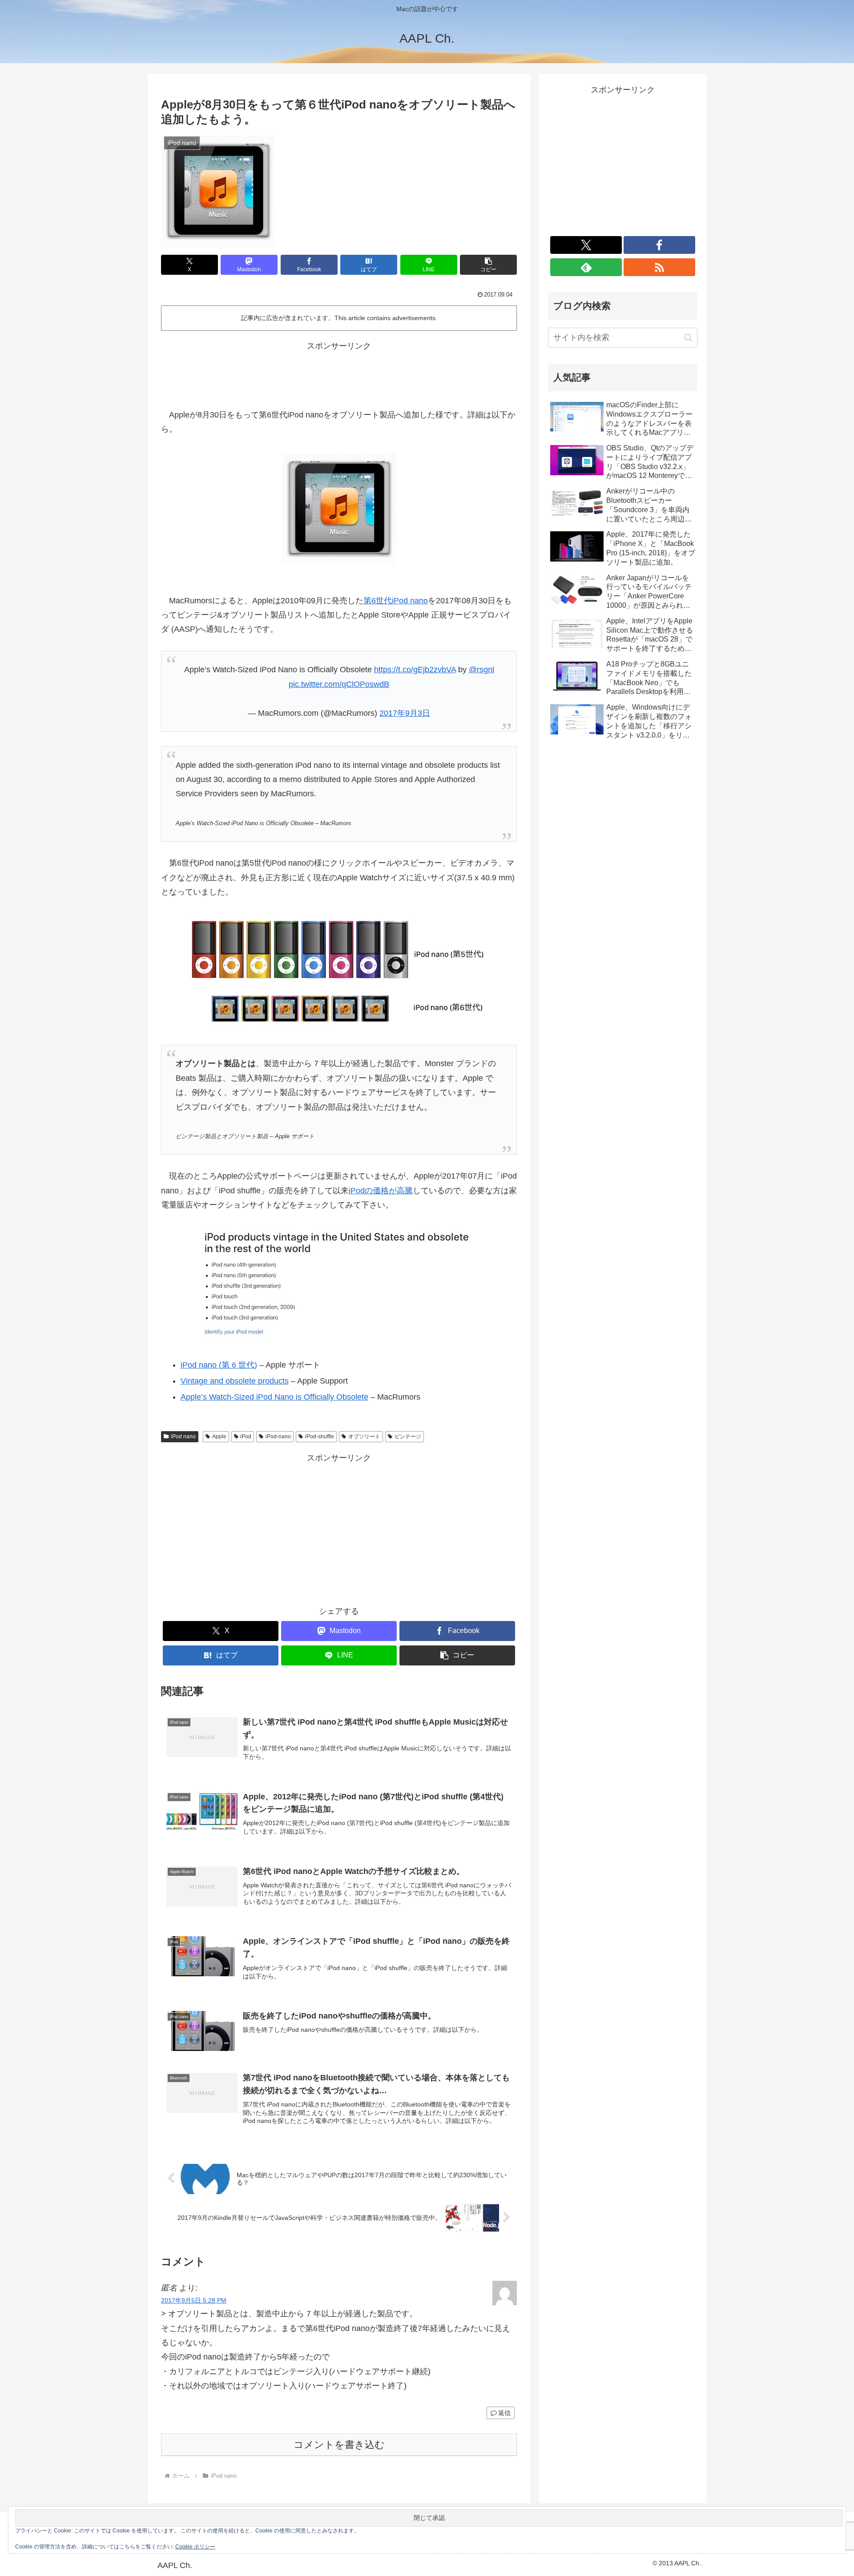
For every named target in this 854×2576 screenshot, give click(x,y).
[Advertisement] (339, 373)
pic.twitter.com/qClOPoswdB (339, 684)
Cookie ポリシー (195, 2547)
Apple (219, 1436)
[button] (488, 265)
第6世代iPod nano (396, 601)
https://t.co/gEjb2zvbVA (415, 670)
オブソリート (364, 1436)
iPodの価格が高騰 (381, 1191)
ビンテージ (408, 1436)
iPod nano (183, 1436)
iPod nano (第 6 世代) (219, 1365)
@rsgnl (481, 670)
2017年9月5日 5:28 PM (194, 2300)
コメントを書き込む (339, 2445)
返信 (504, 2413)
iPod (246, 1436)
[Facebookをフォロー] (659, 245)
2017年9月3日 (405, 713)
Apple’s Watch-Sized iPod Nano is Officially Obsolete (274, 1397)
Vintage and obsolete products (235, 1381)
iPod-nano (278, 1436)
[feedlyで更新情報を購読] (586, 267)
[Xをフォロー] (586, 245)
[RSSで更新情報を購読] (659, 267)
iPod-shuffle (320, 1436)
